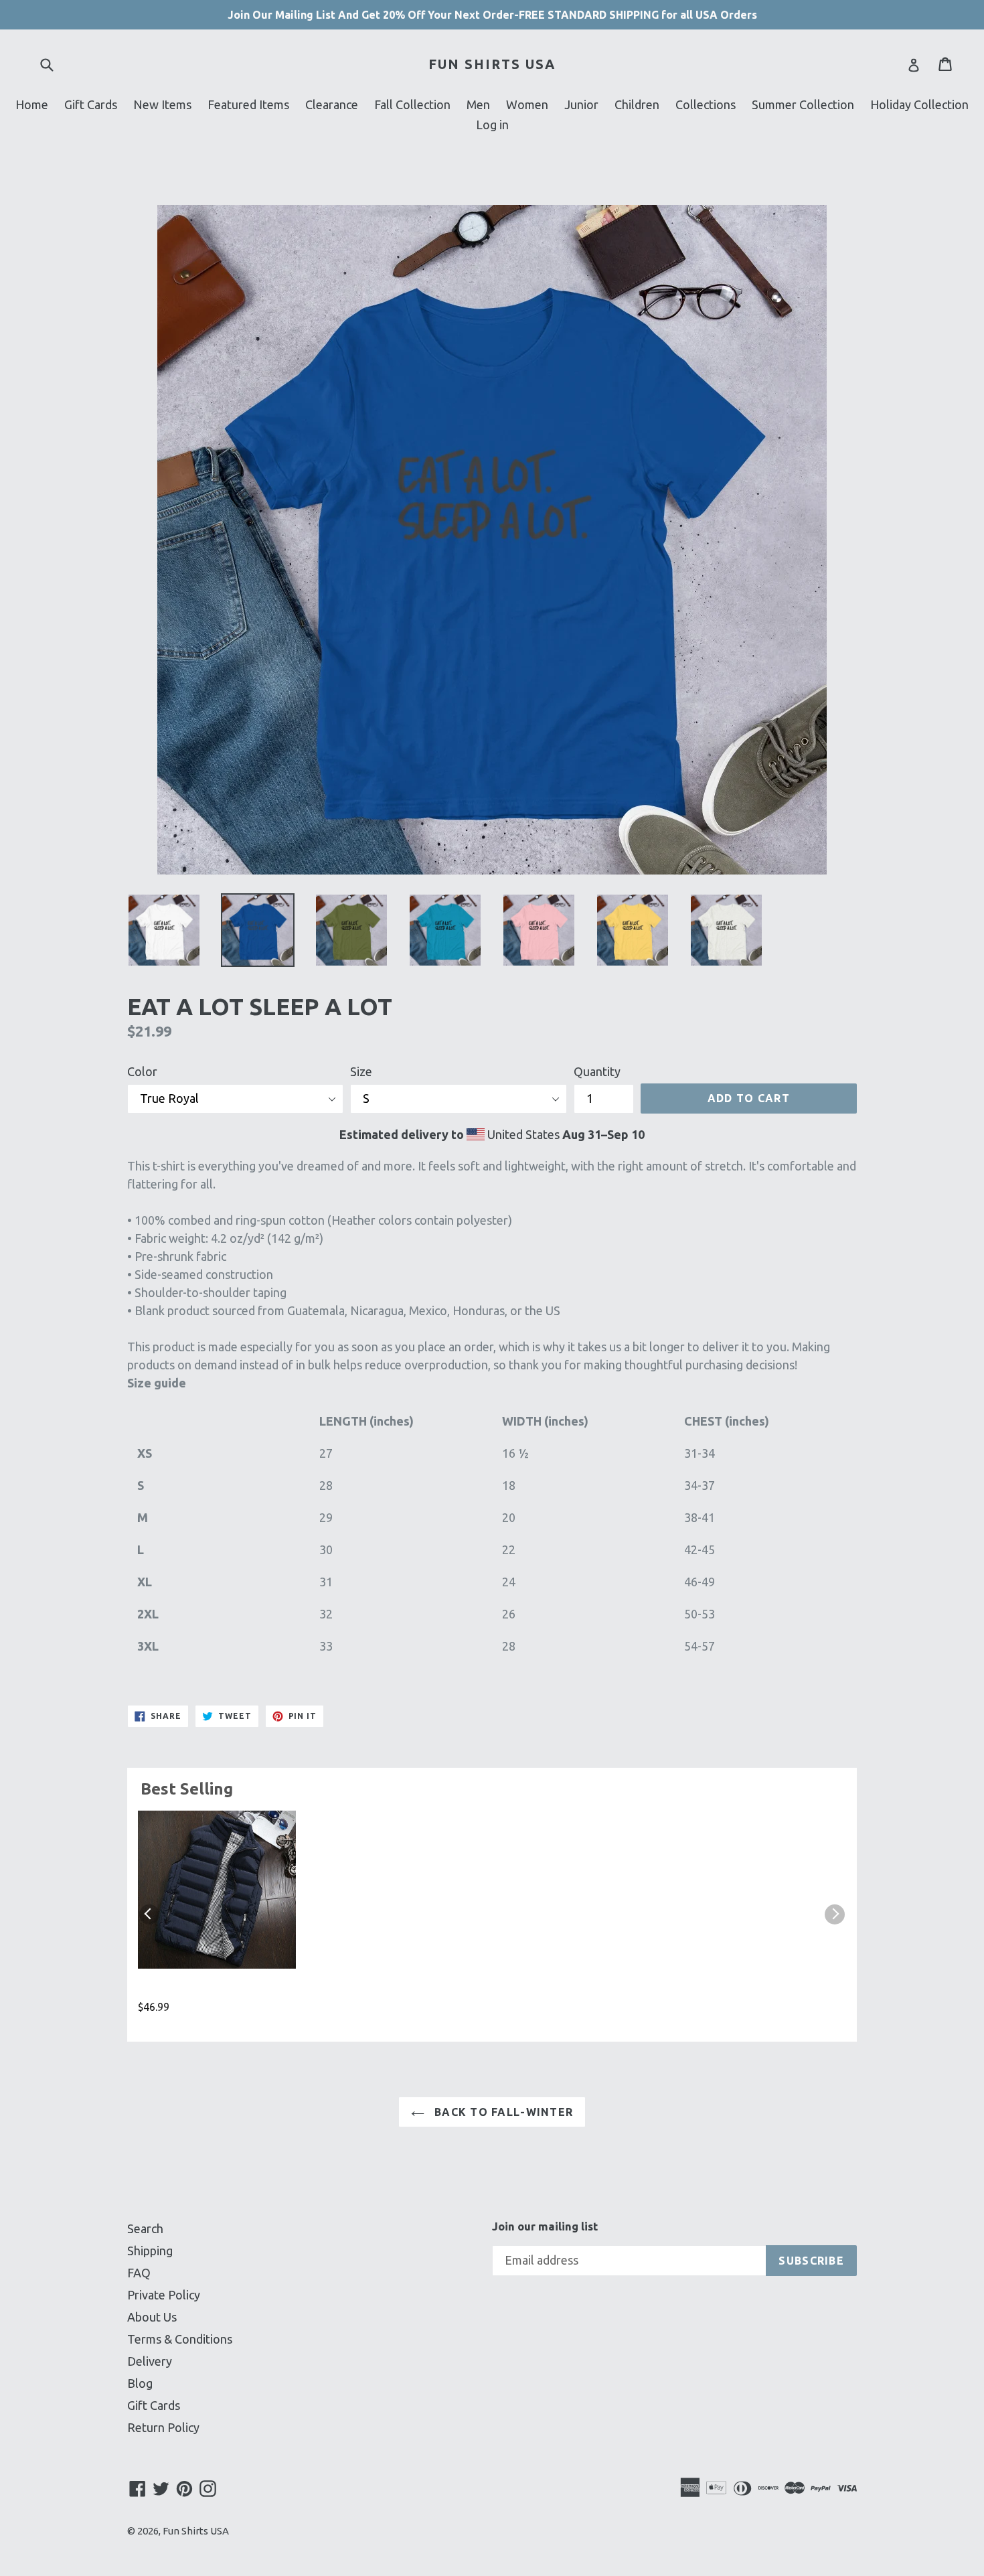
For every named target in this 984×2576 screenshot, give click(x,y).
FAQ (139, 2273)
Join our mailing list (545, 2226)
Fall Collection (412, 104)
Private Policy (164, 2295)
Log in (492, 125)
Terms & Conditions (180, 2339)
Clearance (332, 104)
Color (142, 1071)
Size (361, 1071)
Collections (706, 104)
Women (527, 104)
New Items (162, 104)
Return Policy (163, 2427)
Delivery (150, 2361)
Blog (140, 2383)
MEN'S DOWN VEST (193, 1990)
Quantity (597, 1071)
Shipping (150, 2251)
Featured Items (248, 104)
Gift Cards (91, 104)
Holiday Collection (919, 104)
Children (637, 104)
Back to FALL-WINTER (502, 2112)
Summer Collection (803, 104)
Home (32, 104)
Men (478, 104)
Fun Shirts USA (492, 64)
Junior (581, 104)
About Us (152, 2317)
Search (145, 2228)
